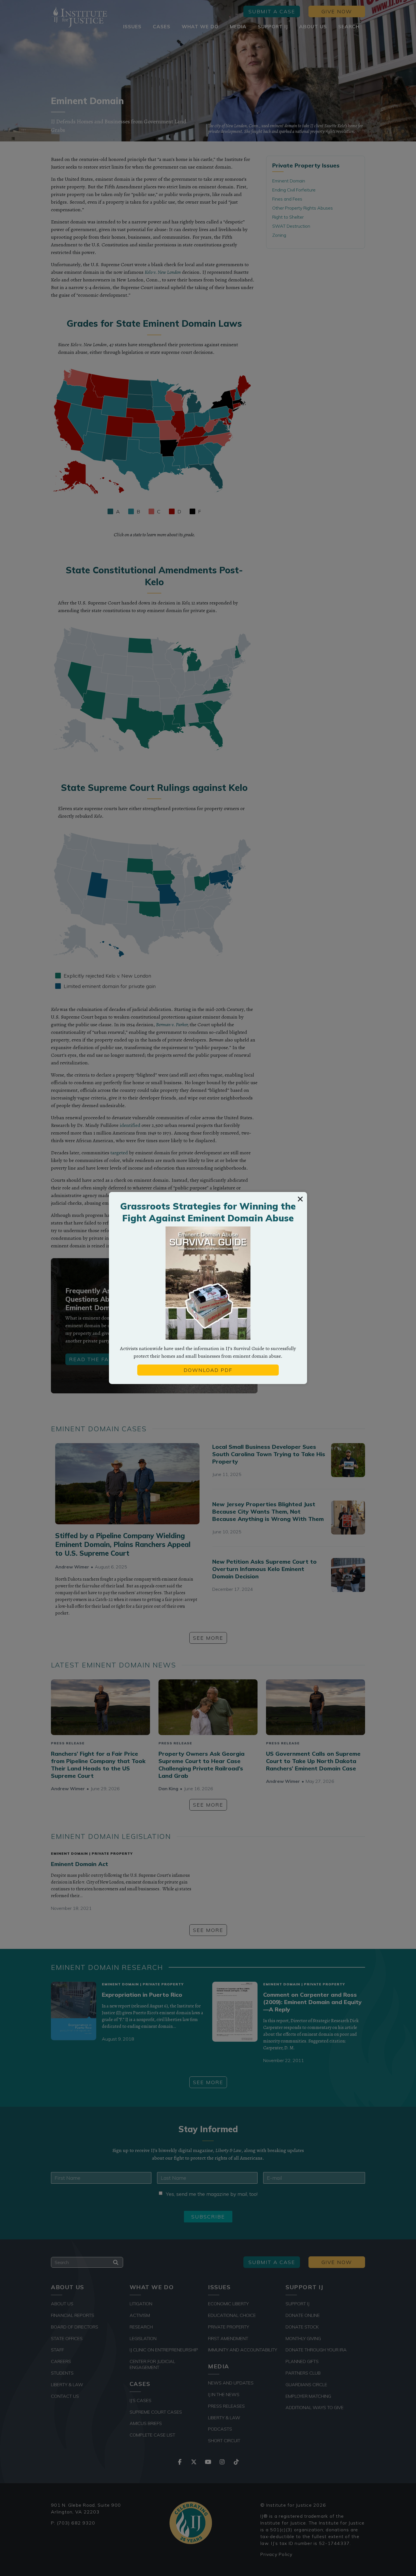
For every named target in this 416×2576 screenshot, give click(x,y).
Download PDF (208, 1370)
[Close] (300, 1199)
